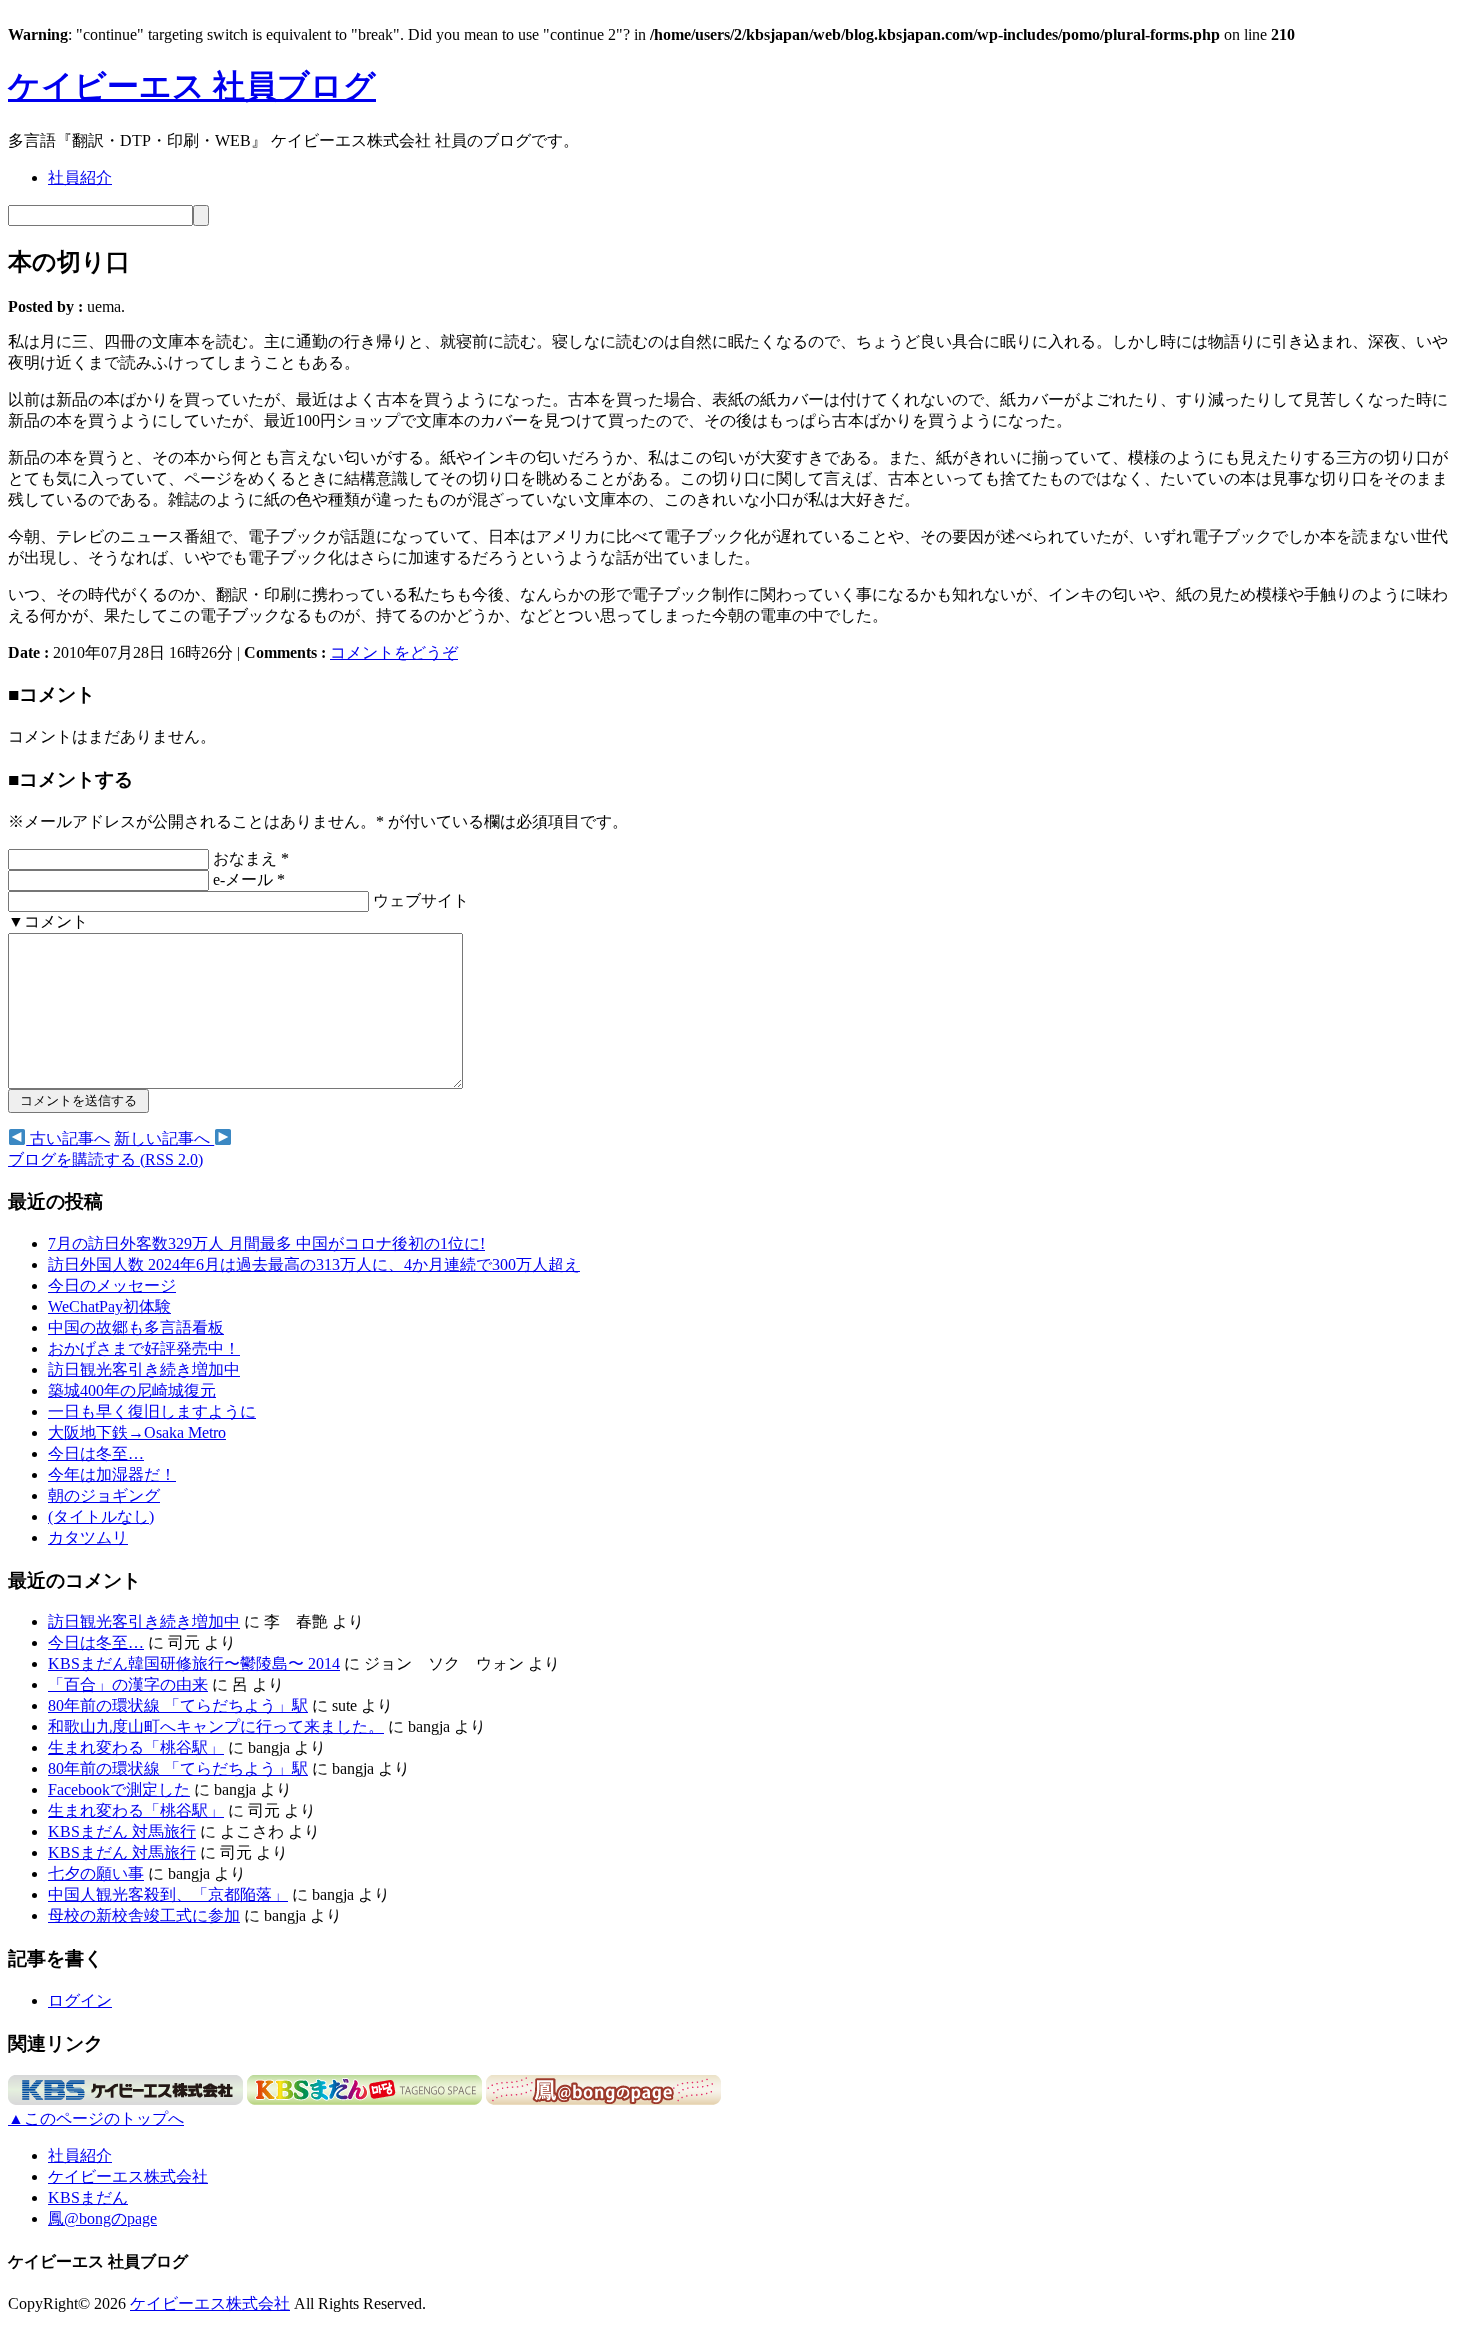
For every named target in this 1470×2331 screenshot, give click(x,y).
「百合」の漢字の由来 (128, 1684)
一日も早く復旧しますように (152, 1411)
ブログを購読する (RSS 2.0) (105, 1159)
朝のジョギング (104, 1495)
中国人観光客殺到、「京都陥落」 (168, 1894)
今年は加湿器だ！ (112, 1474)
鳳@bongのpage (102, 2218)
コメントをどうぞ (394, 652)
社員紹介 (80, 177)
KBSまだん (88, 2197)
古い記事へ (68, 1138)
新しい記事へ (164, 1138)
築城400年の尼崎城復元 (132, 1390)
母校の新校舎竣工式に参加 (144, 1915)
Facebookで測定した (119, 1789)
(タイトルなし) (101, 1516)
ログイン (80, 2000)
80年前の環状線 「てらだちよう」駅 (178, 1705)
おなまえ (251, 858)
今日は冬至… (96, 1453)
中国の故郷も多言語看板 (136, 1327)
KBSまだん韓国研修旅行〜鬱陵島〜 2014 (194, 1663)
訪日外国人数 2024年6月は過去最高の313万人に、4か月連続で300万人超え (314, 1264)
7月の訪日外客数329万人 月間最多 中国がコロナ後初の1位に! (266, 1243)
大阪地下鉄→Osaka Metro (137, 1432)
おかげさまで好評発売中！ (144, 1348)
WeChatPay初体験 (109, 1306)
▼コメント (48, 921)
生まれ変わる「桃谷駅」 (136, 1747)
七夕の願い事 (96, 1873)
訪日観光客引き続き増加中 (144, 1369)
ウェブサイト (421, 900)
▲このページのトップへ (96, 2118)
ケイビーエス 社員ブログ (192, 86)
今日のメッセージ (112, 1285)
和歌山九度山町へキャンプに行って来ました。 (216, 1726)
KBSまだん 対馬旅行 (122, 1831)
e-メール (249, 879)
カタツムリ (88, 1537)
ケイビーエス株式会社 (128, 2176)
